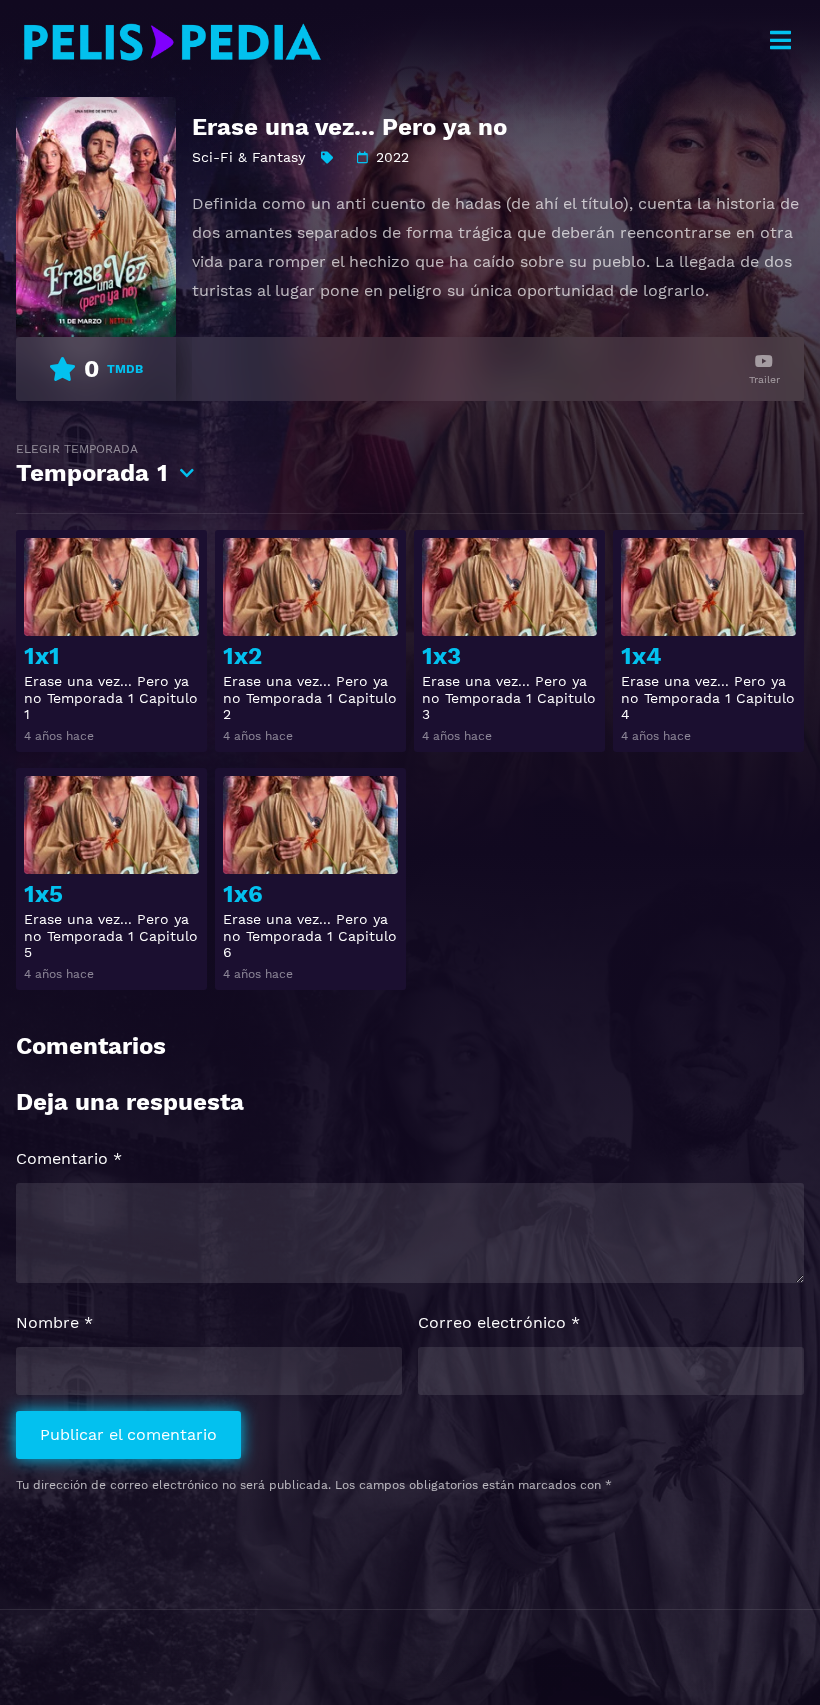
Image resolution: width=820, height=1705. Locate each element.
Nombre (54, 1322)
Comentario (69, 1158)
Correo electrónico (499, 1322)
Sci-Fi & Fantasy (248, 157)
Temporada (92, 464)
